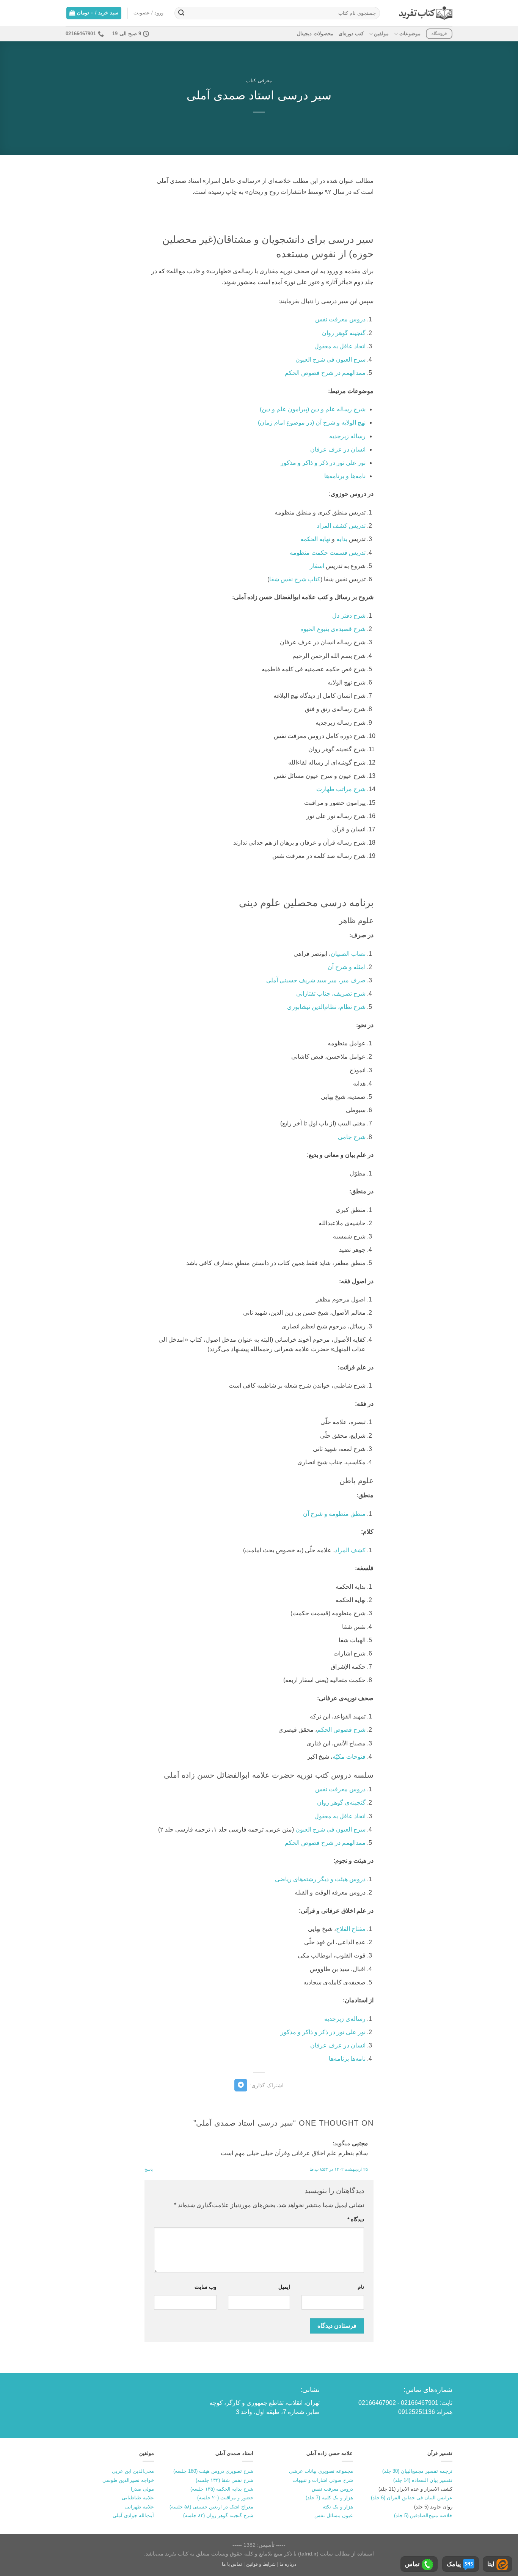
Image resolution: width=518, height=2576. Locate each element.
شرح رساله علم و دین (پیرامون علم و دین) (313, 409)
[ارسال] (181, 13)
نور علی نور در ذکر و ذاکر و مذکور (323, 463)
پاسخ (149, 2169)
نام (361, 2287)
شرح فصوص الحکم (341, 1730)
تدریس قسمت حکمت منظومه (328, 553)
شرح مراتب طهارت (341, 789)
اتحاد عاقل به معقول (340, 346)
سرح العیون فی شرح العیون (330, 360)
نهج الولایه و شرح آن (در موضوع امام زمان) (312, 423)
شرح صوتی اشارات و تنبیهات (323, 2480)
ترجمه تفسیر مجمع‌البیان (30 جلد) (417, 2471)
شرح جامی (352, 1137)
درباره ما (288, 2564)
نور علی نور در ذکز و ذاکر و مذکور (323, 2032)
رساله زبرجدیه (347, 436)
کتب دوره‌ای (351, 34)
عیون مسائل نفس (334, 2515)
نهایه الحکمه (315, 539)
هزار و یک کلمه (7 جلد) (329, 2498)
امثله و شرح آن (347, 967)
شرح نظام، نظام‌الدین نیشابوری (326, 1007)
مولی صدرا (142, 2489)
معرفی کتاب (259, 81)
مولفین (381, 34)
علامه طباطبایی (138, 2498)
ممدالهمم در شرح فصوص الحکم (325, 373)
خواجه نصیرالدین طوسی (128, 2480)
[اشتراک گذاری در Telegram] (241, 2085)
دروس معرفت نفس (340, 319)
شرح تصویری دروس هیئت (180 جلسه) (213, 2471)
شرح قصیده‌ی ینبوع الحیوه (333, 629)
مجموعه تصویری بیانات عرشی (321, 2471)
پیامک (454, 2564)
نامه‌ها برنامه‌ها (347, 2059)
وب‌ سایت (205, 2287)
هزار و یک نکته (338, 2507)
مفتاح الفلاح (351, 1929)
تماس (412, 2564)
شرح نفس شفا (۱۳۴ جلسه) (224, 2480)
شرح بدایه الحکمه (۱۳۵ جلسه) (222, 2489)
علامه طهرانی (140, 2507)
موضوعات (410, 34)
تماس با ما (232, 2564)
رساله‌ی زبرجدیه (345, 2019)
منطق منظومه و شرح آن (334, 1514)
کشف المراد (350, 1550)
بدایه (342, 539)
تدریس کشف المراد (341, 526)
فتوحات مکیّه (349, 1757)
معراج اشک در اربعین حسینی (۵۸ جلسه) (211, 2507)
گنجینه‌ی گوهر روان (341, 1803)
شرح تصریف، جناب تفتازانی (331, 994)
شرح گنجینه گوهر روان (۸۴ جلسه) (218, 2515)
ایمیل (284, 2287)
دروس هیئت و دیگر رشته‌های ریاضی (320, 1879)
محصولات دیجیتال (315, 34)
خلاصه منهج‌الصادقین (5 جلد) (423, 2515)
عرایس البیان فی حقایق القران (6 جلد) (412, 2498)
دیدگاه (356, 2219)
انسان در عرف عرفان (338, 449)
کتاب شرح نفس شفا (295, 579)
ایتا (491, 2564)
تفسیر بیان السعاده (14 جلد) (423, 2480)
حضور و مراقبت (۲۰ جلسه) (225, 2498)
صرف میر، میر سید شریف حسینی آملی (316, 980)
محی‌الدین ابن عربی (133, 2471)
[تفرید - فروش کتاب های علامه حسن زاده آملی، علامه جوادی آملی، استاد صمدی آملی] (426, 13)
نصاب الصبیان (348, 954)
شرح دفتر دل (349, 616)
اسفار (317, 566)
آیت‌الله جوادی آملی (133, 2515)
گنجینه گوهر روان (344, 333)
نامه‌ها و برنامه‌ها (345, 476)
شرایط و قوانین (261, 2564)
